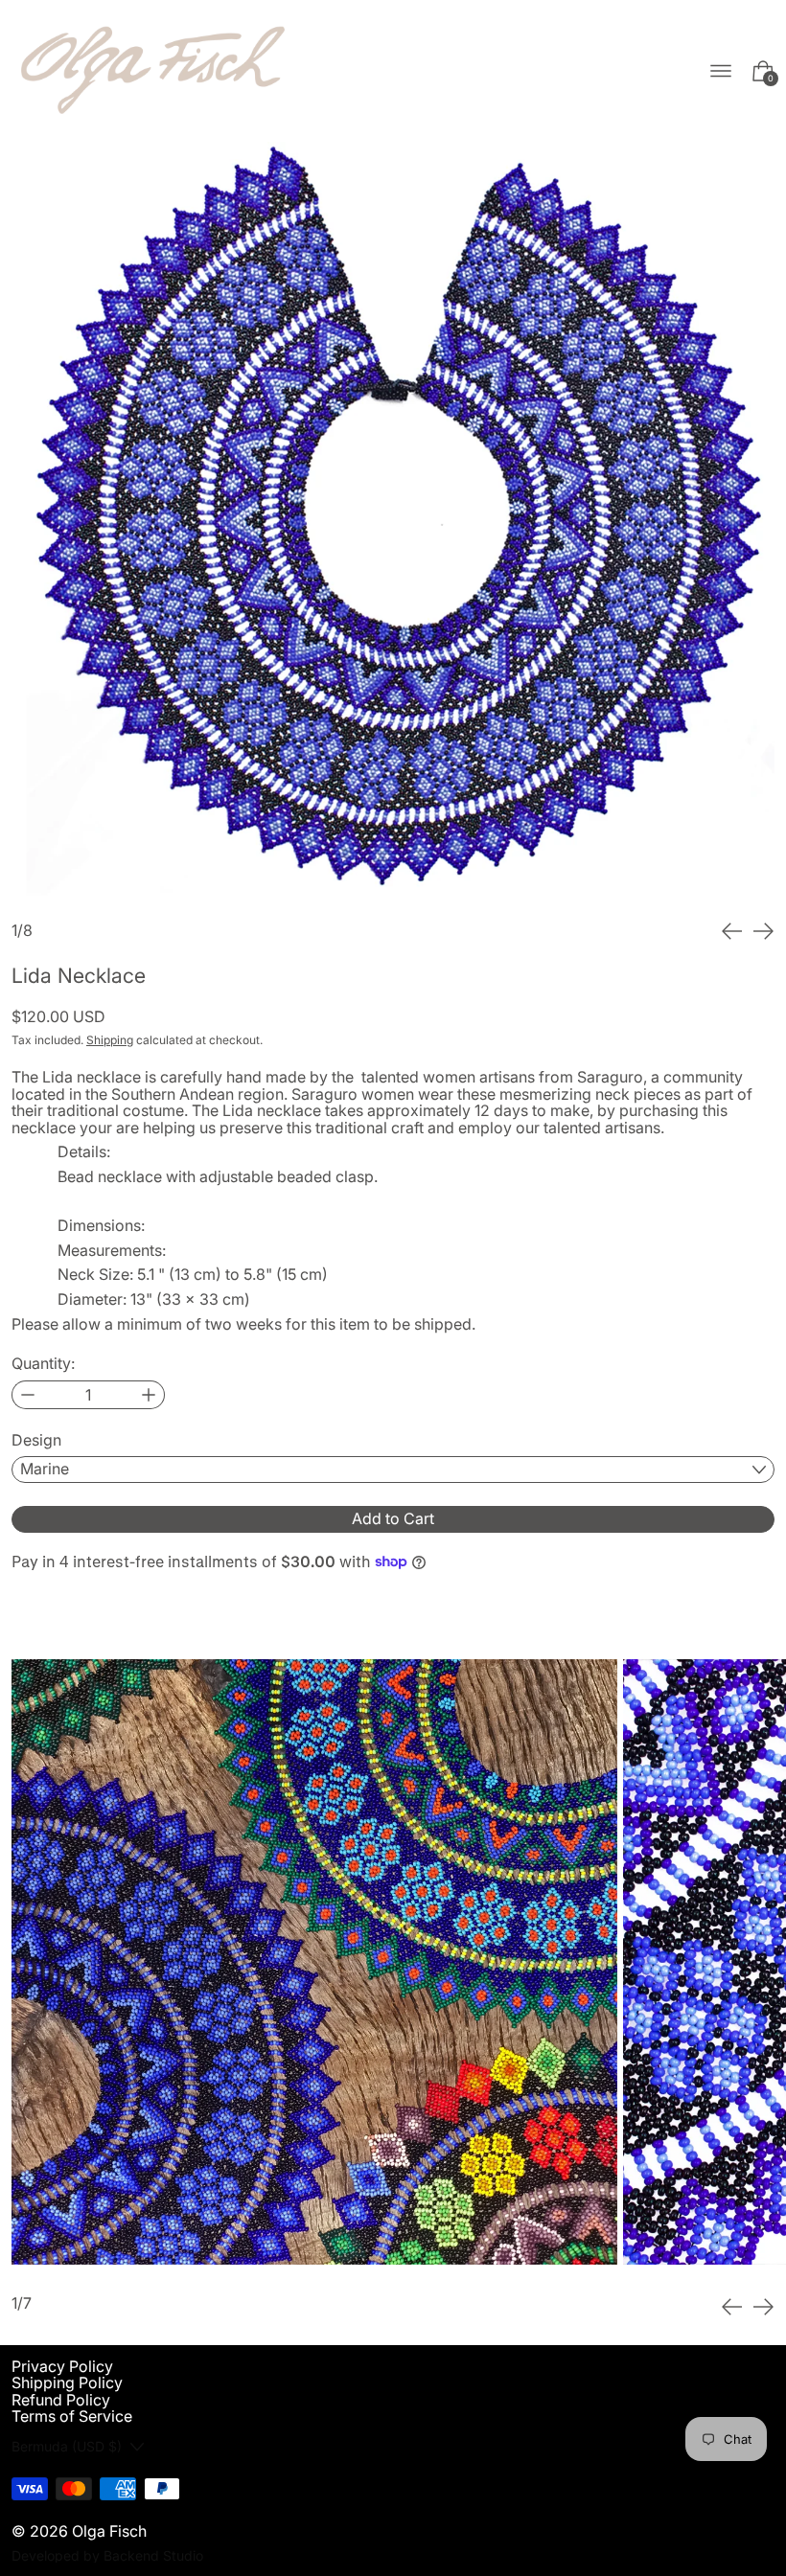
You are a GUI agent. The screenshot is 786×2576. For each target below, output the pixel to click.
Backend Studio (153, 2555)
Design (36, 1441)
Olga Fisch (109, 2531)
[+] (149, 1395)
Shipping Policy (67, 2382)
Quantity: (43, 1364)
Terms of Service (72, 2416)
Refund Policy (61, 2400)
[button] (393, 523)
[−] (27, 1395)
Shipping (110, 1040)
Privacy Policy (62, 2366)
